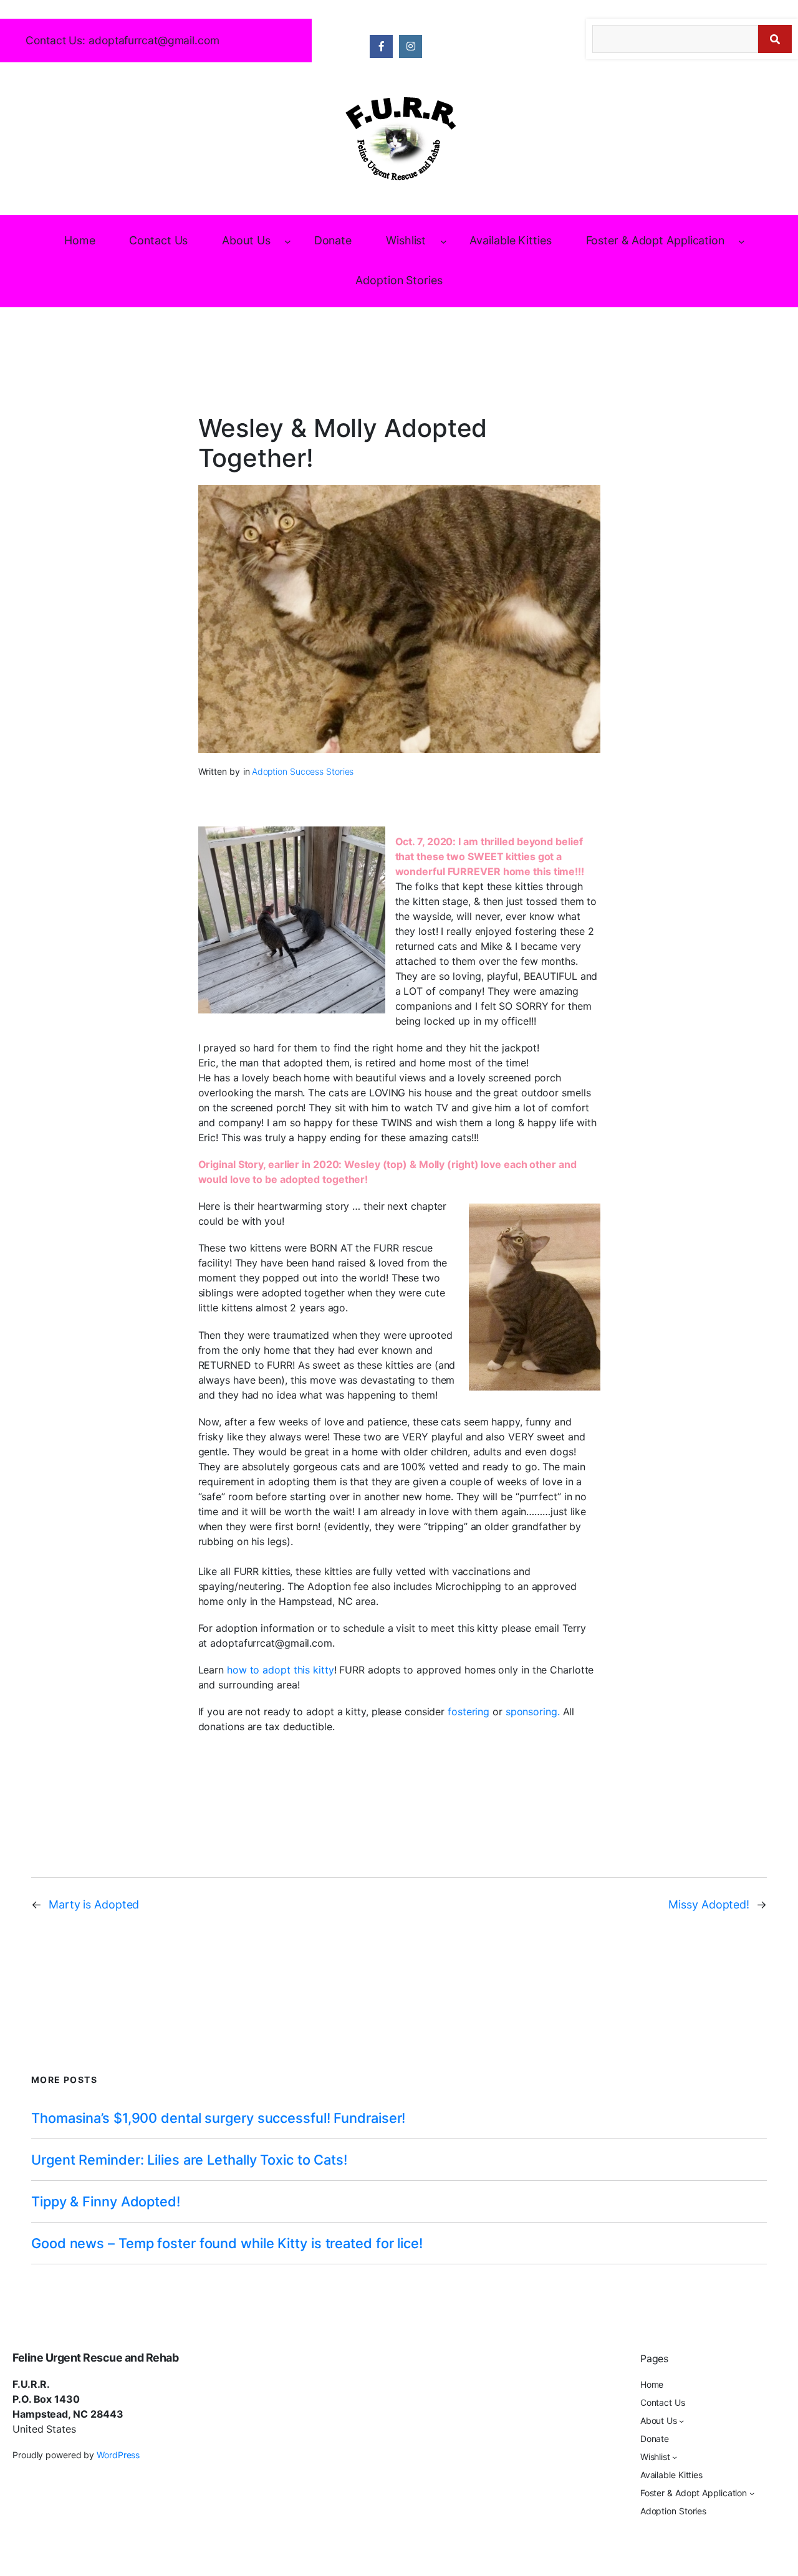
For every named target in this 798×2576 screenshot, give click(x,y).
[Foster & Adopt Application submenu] (742, 242)
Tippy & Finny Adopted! (106, 2201)
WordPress (118, 2455)
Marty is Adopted (94, 1904)
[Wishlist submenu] (444, 242)
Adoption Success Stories (303, 771)
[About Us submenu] (288, 242)
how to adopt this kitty (281, 1670)
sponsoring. (533, 1712)
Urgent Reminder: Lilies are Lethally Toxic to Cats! (189, 2160)
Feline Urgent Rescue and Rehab (95, 2358)
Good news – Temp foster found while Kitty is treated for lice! (227, 2243)
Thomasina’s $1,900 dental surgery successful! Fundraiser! (218, 2118)
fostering (469, 1712)
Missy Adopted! (709, 1904)
